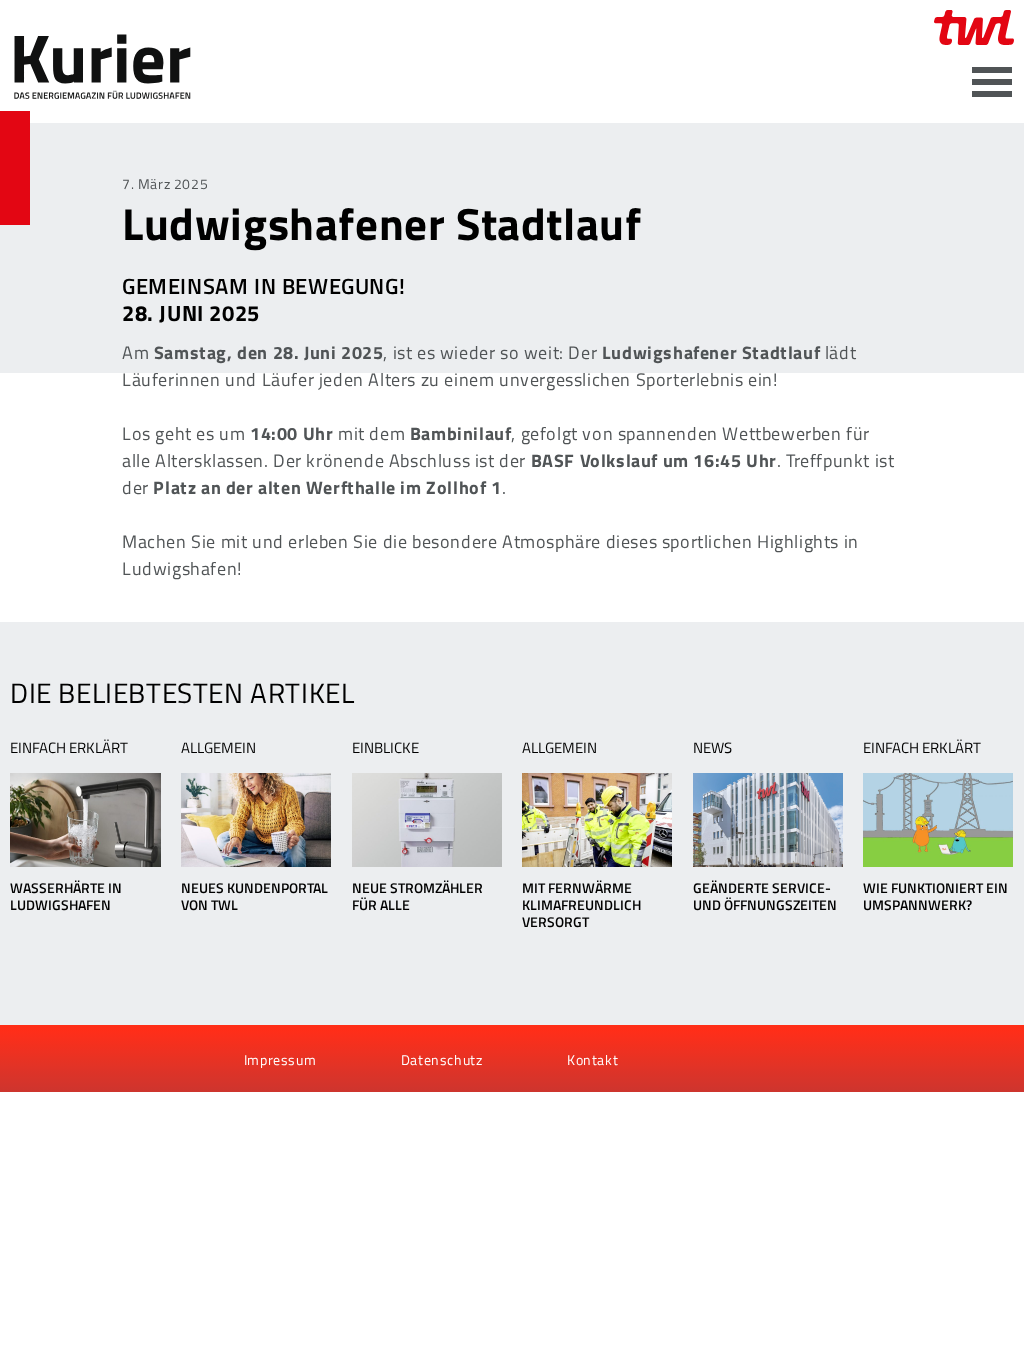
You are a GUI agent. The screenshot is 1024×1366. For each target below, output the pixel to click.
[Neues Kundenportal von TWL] (256, 820)
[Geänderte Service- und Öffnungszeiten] (768, 820)
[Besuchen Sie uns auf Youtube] (66, 1060)
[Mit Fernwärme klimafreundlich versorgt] (597, 820)
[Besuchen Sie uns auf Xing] (99, 1060)
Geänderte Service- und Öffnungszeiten (765, 896)
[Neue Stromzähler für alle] (427, 820)
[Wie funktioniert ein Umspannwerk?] (938, 820)
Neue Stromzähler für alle (417, 896)
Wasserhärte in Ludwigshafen (66, 896)
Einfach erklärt (69, 747)
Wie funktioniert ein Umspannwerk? (935, 896)
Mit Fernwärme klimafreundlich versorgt (581, 904)
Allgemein (218, 747)
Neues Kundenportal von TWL (254, 896)
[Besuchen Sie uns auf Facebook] (32, 1060)
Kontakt (592, 1059)
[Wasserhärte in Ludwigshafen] (85, 820)
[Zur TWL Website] (974, 27)
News (712, 747)
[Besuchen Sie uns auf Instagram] (133, 1060)
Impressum (280, 1059)
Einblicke (385, 747)
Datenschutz (442, 1059)
